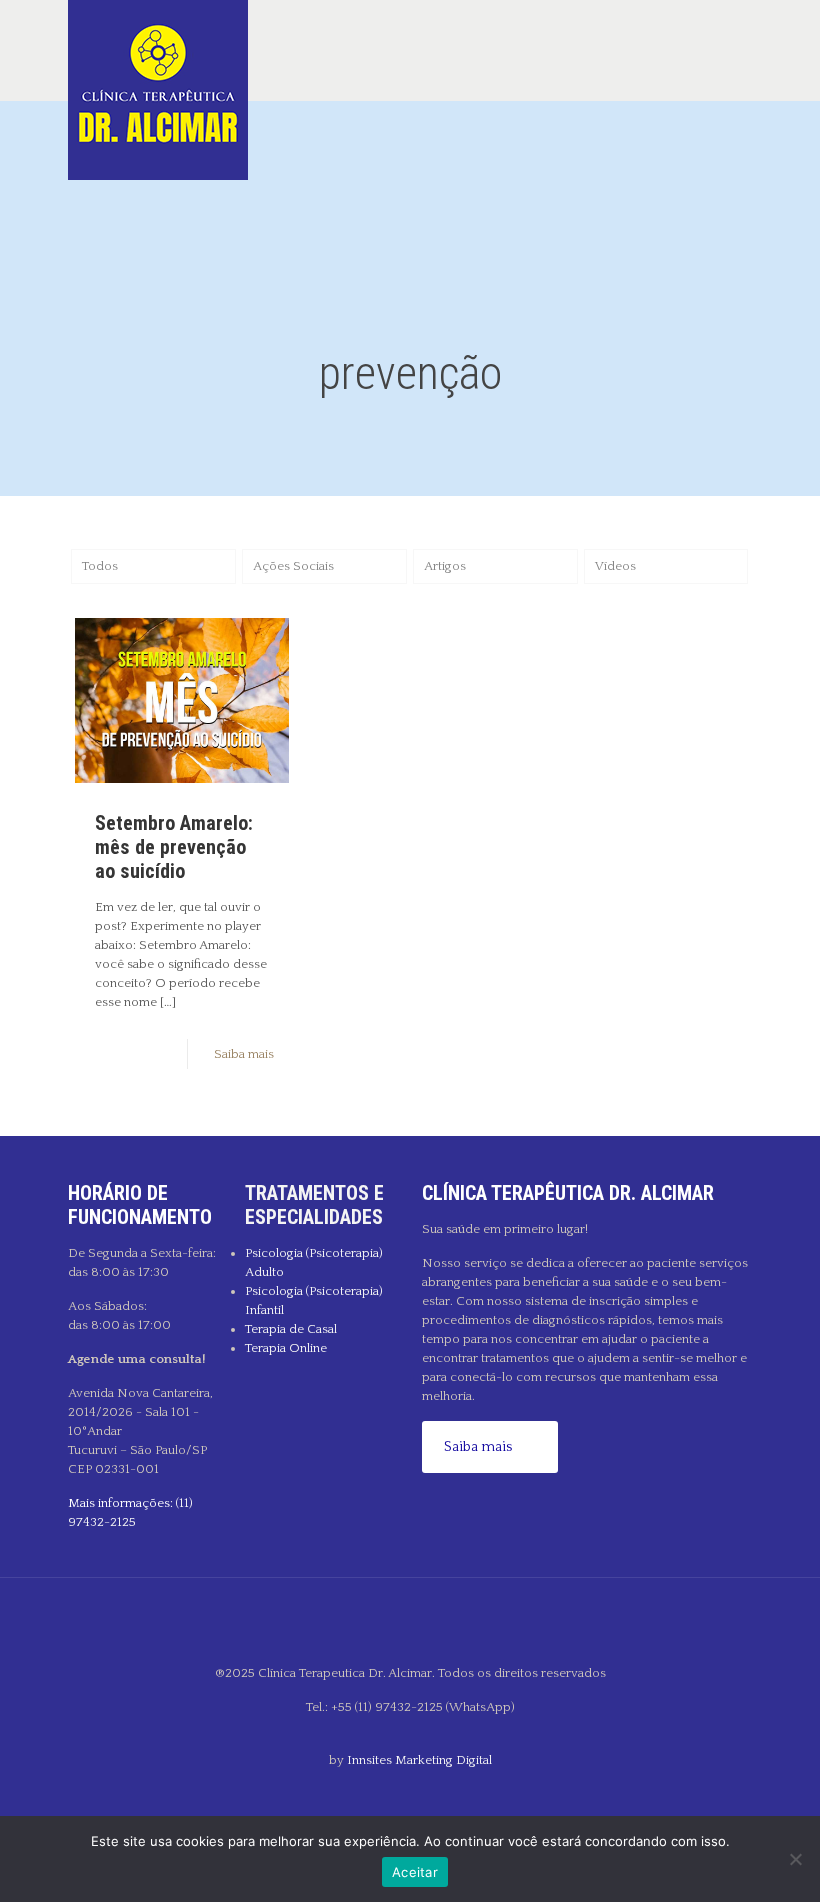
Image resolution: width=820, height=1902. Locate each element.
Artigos (445, 566)
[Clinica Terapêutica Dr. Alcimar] (158, 90)
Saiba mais (244, 1054)
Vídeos (615, 566)
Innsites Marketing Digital (419, 1760)
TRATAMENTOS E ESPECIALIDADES (314, 1205)
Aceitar (415, 1872)
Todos (100, 566)
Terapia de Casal (291, 1329)
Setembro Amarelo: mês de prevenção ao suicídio (174, 847)
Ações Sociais (293, 566)
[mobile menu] (720, 50)
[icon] (410, 1793)
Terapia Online (286, 1348)
